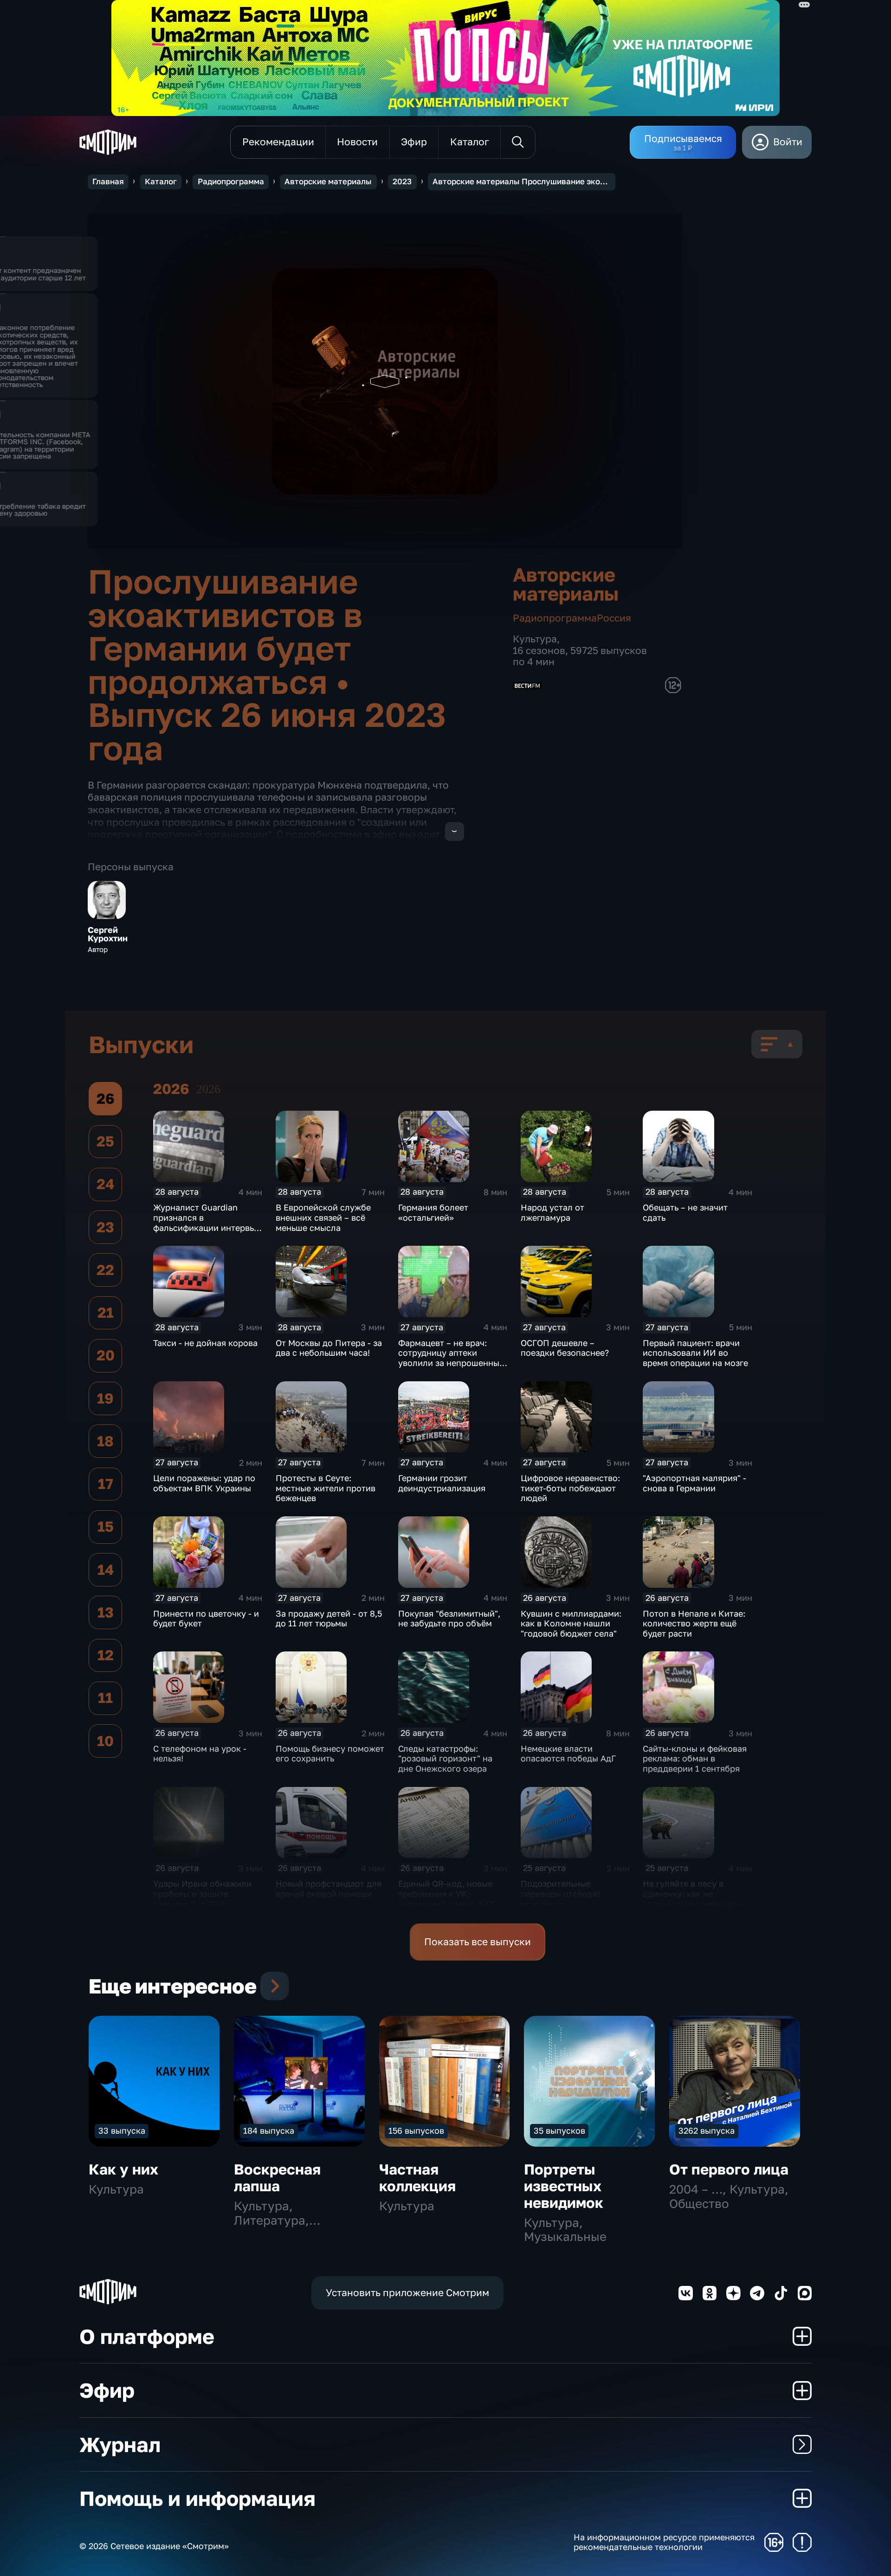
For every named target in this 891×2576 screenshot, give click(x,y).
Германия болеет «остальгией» (433, 1212)
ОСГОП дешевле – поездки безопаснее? (565, 1348)
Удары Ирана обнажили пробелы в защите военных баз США (202, 1893)
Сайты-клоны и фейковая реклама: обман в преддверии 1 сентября (695, 1758)
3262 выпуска (707, 2130)
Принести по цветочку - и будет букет (206, 1618)
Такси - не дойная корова (205, 1343)
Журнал (120, 2444)
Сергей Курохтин (108, 934)
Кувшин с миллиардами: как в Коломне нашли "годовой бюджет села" (571, 1623)
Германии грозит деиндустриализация (442, 1483)
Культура (535, 639)
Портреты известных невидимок (564, 2186)
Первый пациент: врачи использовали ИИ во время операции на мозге (695, 1353)
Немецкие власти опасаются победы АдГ (568, 1754)
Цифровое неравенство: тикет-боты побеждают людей (570, 1488)
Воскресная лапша (277, 2178)
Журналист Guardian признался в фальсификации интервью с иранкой (207, 1222)
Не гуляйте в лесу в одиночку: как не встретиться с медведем (693, 1893)
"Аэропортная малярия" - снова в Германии (694, 1483)
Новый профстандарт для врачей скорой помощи (329, 1889)
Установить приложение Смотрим (407, 2293)
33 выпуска (122, 2130)
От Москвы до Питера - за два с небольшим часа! (329, 1348)
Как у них (123, 2169)
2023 (402, 181)
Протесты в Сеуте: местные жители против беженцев (326, 1488)
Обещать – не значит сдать (685, 1212)
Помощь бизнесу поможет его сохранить (330, 1754)
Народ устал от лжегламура (552, 1212)
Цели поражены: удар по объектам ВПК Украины (204, 1483)
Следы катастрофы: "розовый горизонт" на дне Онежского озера (445, 1758)
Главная (108, 181)
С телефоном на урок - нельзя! (200, 1754)
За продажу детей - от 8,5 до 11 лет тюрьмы (329, 1618)
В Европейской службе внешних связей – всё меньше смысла (323, 1217)
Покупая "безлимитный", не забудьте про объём (449, 1618)
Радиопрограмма (231, 181)
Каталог (161, 181)
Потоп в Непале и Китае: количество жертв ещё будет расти (694, 1623)
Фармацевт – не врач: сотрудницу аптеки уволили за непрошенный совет (451, 1358)
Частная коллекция (417, 2178)
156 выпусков (416, 2130)
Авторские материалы (328, 181)
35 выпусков (559, 2130)
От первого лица (729, 2169)
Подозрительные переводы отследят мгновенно (561, 1893)
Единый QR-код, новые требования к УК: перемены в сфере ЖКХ (447, 1893)
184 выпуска (269, 2130)
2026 (208, 1089)
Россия (614, 618)
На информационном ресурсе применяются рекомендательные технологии (664, 2542)
